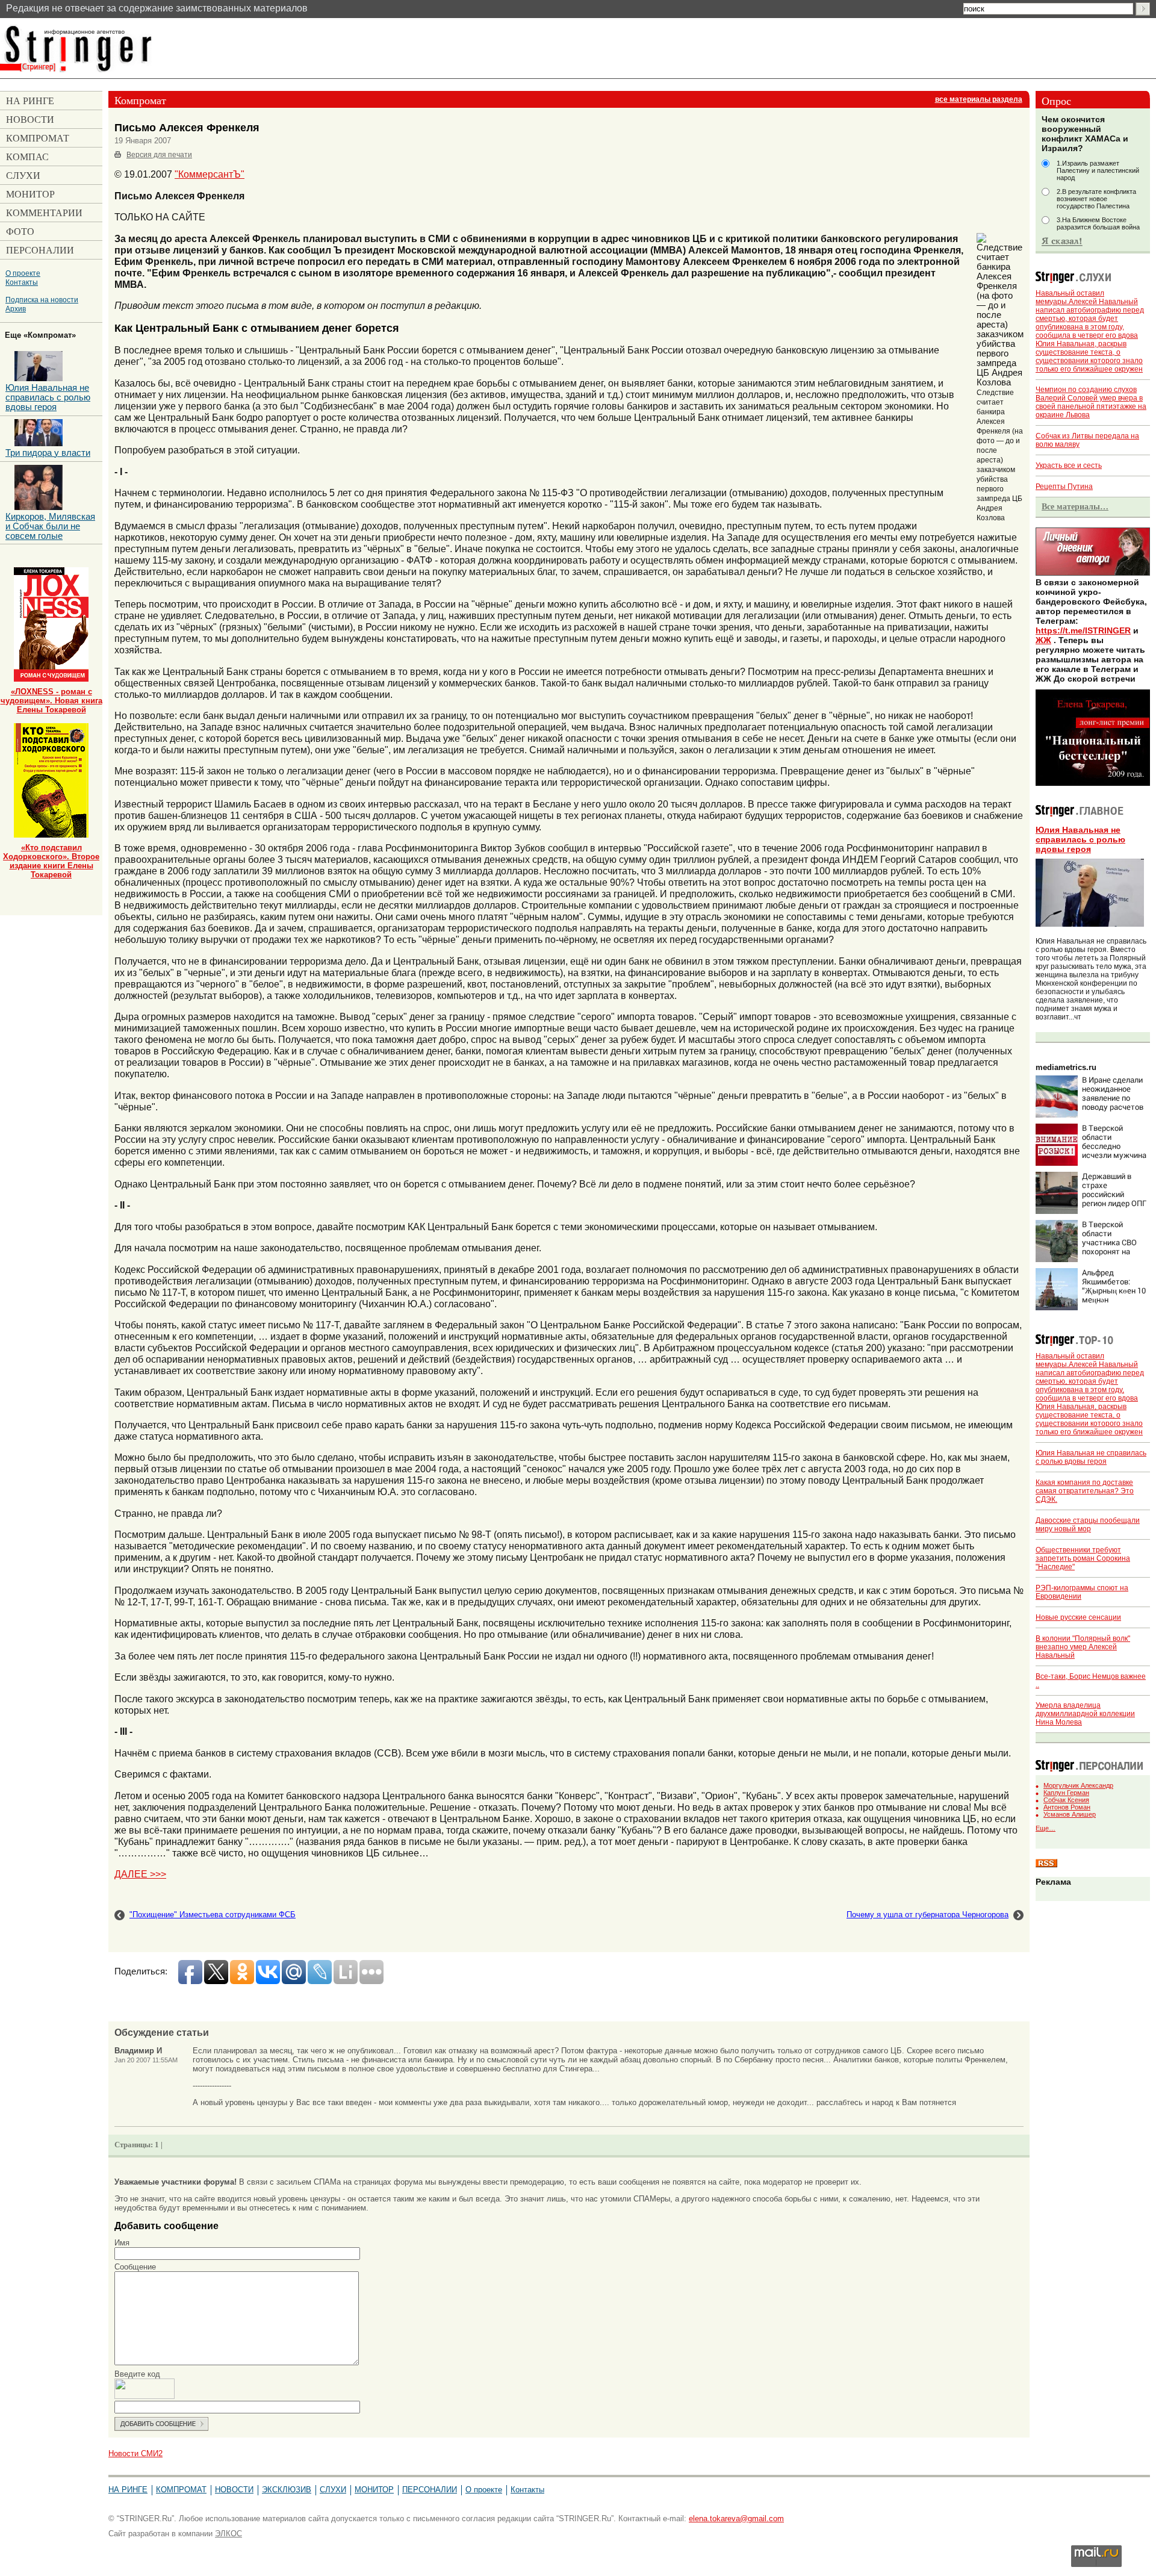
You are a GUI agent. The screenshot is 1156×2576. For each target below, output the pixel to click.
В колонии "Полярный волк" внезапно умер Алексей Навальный (1083, 1647)
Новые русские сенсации (1078, 1617)
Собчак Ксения (1066, 1800)
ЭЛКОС (228, 2534)
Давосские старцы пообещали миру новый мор (1088, 1525)
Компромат (181, 2490)
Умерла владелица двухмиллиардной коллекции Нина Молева (1085, 1714)
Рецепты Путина (1064, 487)
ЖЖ (1043, 640)
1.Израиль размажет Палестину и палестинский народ (1098, 170)
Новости (234, 2490)
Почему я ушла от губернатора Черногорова (928, 1915)
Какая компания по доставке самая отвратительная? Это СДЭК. (1085, 1491)
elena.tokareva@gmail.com (736, 2518)
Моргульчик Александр (1078, 1785)
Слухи (333, 2490)
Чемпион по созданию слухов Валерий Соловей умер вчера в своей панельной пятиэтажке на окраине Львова (1091, 402)
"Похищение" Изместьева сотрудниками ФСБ (213, 1915)
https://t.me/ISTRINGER (1083, 630)
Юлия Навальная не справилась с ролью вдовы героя (1080, 839)
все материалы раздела (979, 99)
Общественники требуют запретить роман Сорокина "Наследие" (1083, 1558)
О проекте (23, 273)
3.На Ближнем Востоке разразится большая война (1098, 223)
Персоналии (430, 2490)
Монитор (374, 2490)
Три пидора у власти (48, 453)
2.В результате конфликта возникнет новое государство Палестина (1096, 199)
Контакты (22, 282)
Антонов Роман (1067, 1807)
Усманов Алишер (1070, 1814)
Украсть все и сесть (1069, 465)
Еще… (1046, 1828)
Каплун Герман (1066, 1793)
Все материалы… (1075, 506)
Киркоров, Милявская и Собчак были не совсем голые (50, 526)
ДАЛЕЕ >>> (140, 1874)
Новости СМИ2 (135, 2453)
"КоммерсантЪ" (210, 174)
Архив (16, 309)
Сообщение (135, 2267)
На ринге (128, 2490)
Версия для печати (159, 155)
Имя (122, 2243)
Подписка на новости (42, 300)
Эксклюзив (287, 2490)
